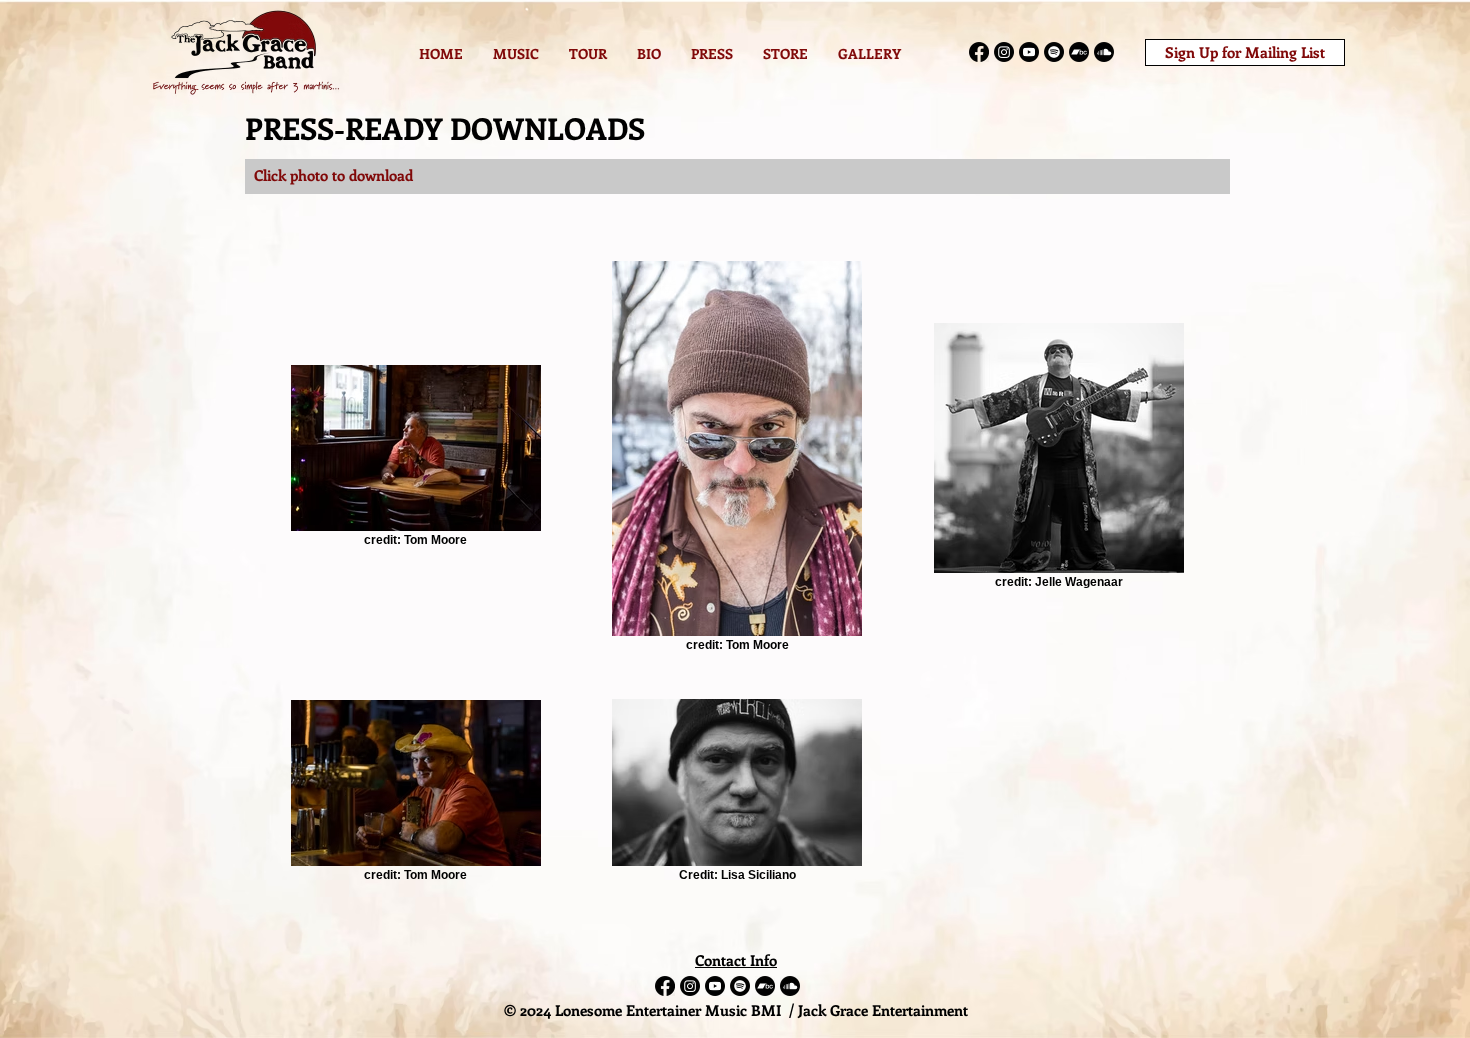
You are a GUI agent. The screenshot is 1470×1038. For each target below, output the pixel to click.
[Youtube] (1029, 52)
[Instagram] (1004, 52)
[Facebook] (979, 52)
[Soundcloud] (1104, 52)
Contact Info (736, 960)
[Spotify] (1054, 52)
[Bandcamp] (1079, 52)
